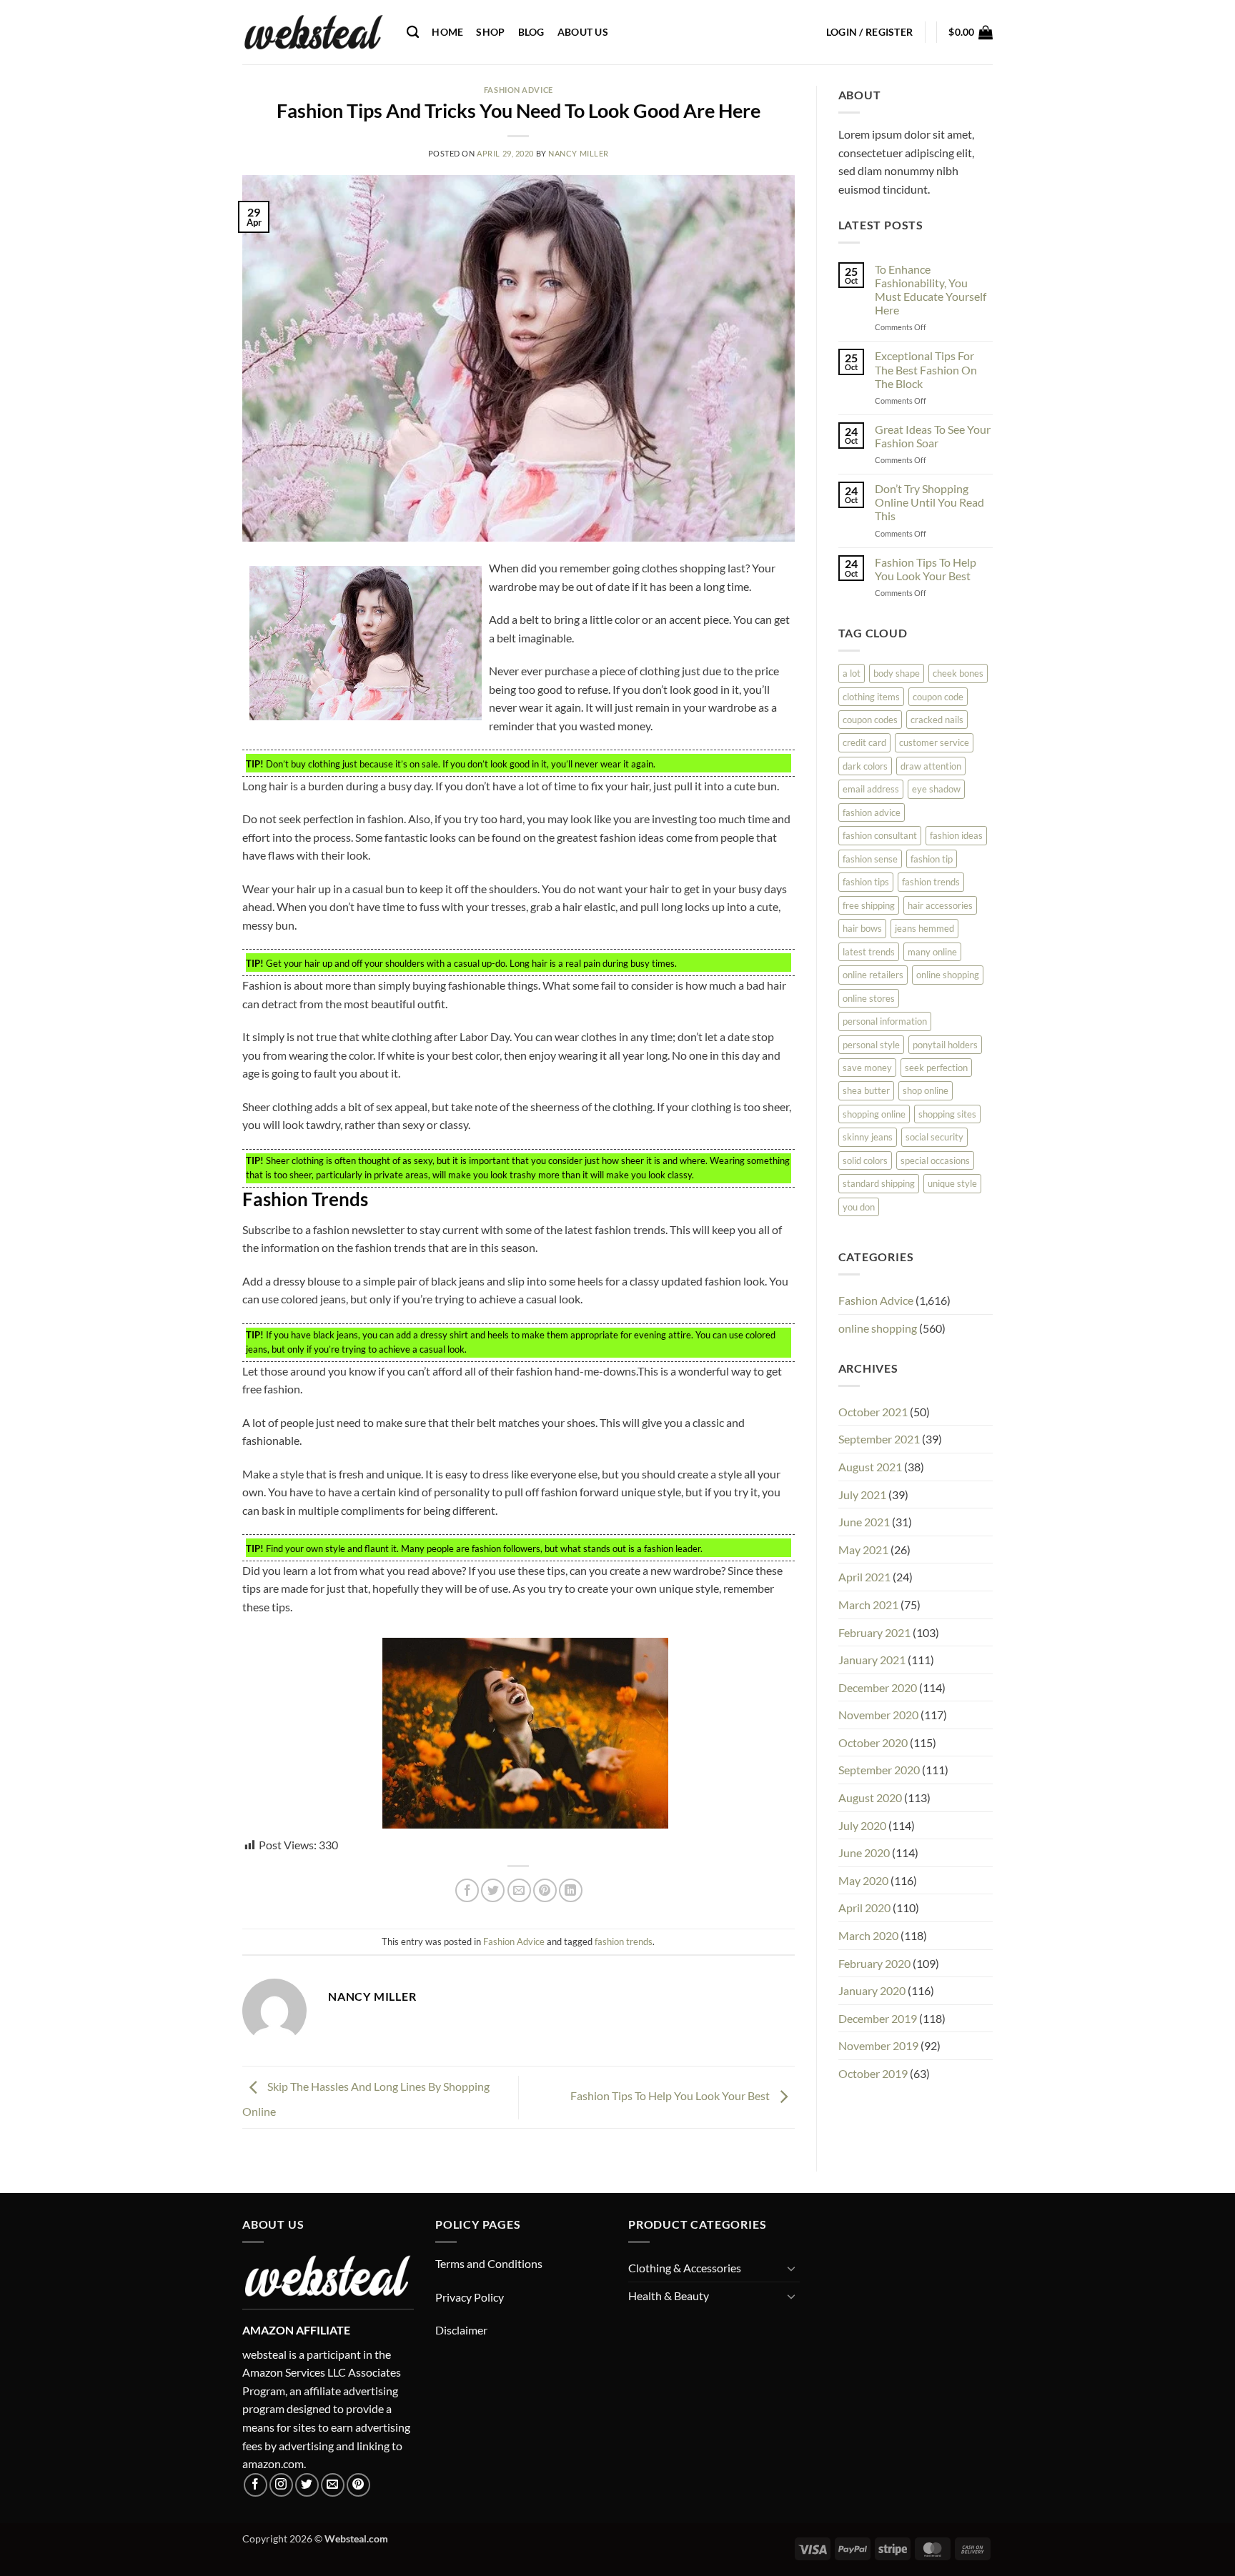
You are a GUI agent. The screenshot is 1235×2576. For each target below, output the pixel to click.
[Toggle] (791, 2268)
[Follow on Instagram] (281, 2485)
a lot (852, 673)
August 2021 (870, 1467)
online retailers (873, 975)
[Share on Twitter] (493, 1890)
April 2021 (864, 1577)
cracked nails (937, 720)
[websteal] (314, 32)
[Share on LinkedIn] (571, 1890)
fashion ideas (956, 835)
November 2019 (878, 2045)
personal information (885, 1021)
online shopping (948, 975)
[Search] (413, 33)
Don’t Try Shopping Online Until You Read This (929, 502)
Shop (490, 32)
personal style (871, 1045)
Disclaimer (461, 2330)
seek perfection (936, 1068)
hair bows (862, 928)
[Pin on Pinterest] (545, 1890)
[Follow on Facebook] (256, 2485)
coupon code (938, 697)
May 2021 (863, 1550)
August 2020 (870, 1797)
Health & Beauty (669, 2296)
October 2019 (873, 2073)
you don (859, 1207)
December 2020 (878, 1687)
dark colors (865, 766)
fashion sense (870, 859)
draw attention (931, 766)
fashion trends (624, 1941)
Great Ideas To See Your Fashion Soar (933, 436)
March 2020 (868, 1935)
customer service (934, 742)
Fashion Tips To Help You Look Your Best (671, 2095)
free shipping (869, 905)
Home (447, 32)
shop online (926, 1090)
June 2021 (864, 1522)
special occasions (935, 1160)
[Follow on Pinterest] (358, 2485)
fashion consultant (880, 835)
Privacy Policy (470, 2297)
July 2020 (862, 1825)
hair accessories (940, 905)
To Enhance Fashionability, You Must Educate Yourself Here (931, 290)
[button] (870, 32)
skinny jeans (868, 1137)
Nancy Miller (579, 153)
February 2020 (874, 1963)
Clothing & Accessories (685, 2268)
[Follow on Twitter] (307, 2485)
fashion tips (866, 882)
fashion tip (932, 859)
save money (867, 1068)
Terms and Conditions (489, 2263)
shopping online (874, 1114)
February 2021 (874, 1632)
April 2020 (864, 1908)
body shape (897, 673)
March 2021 (868, 1605)
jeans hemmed (924, 928)
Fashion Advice (519, 90)
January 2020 (872, 1990)
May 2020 (863, 1880)
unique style (952, 1183)
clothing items (871, 697)
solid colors (865, 1160)
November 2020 (878, 1715)
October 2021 (873, 1412)
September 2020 (879, 1770)
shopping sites (947, 1114)
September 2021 (879, 1439)
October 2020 (873, 1742)
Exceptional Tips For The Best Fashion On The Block (926, 369)
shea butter (866, 1090)
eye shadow (936, 789)
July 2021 (862, 1495)
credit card (864, 742)
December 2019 (878, 2018)
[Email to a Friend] (519, 1890)
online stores (869, 998)
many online (932, 952)
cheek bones (958, 673)
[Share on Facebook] (467, 1890)
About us (583, 32)
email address (871, 789)
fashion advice (872, 812)
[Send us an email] (333, 2485)
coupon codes (870, 720)
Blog (531, 32)
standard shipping (879, 1183)
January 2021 (872, 1660)
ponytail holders (945, 1045)
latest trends (869, 952)
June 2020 (864, 1853)
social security (934, 1137)
